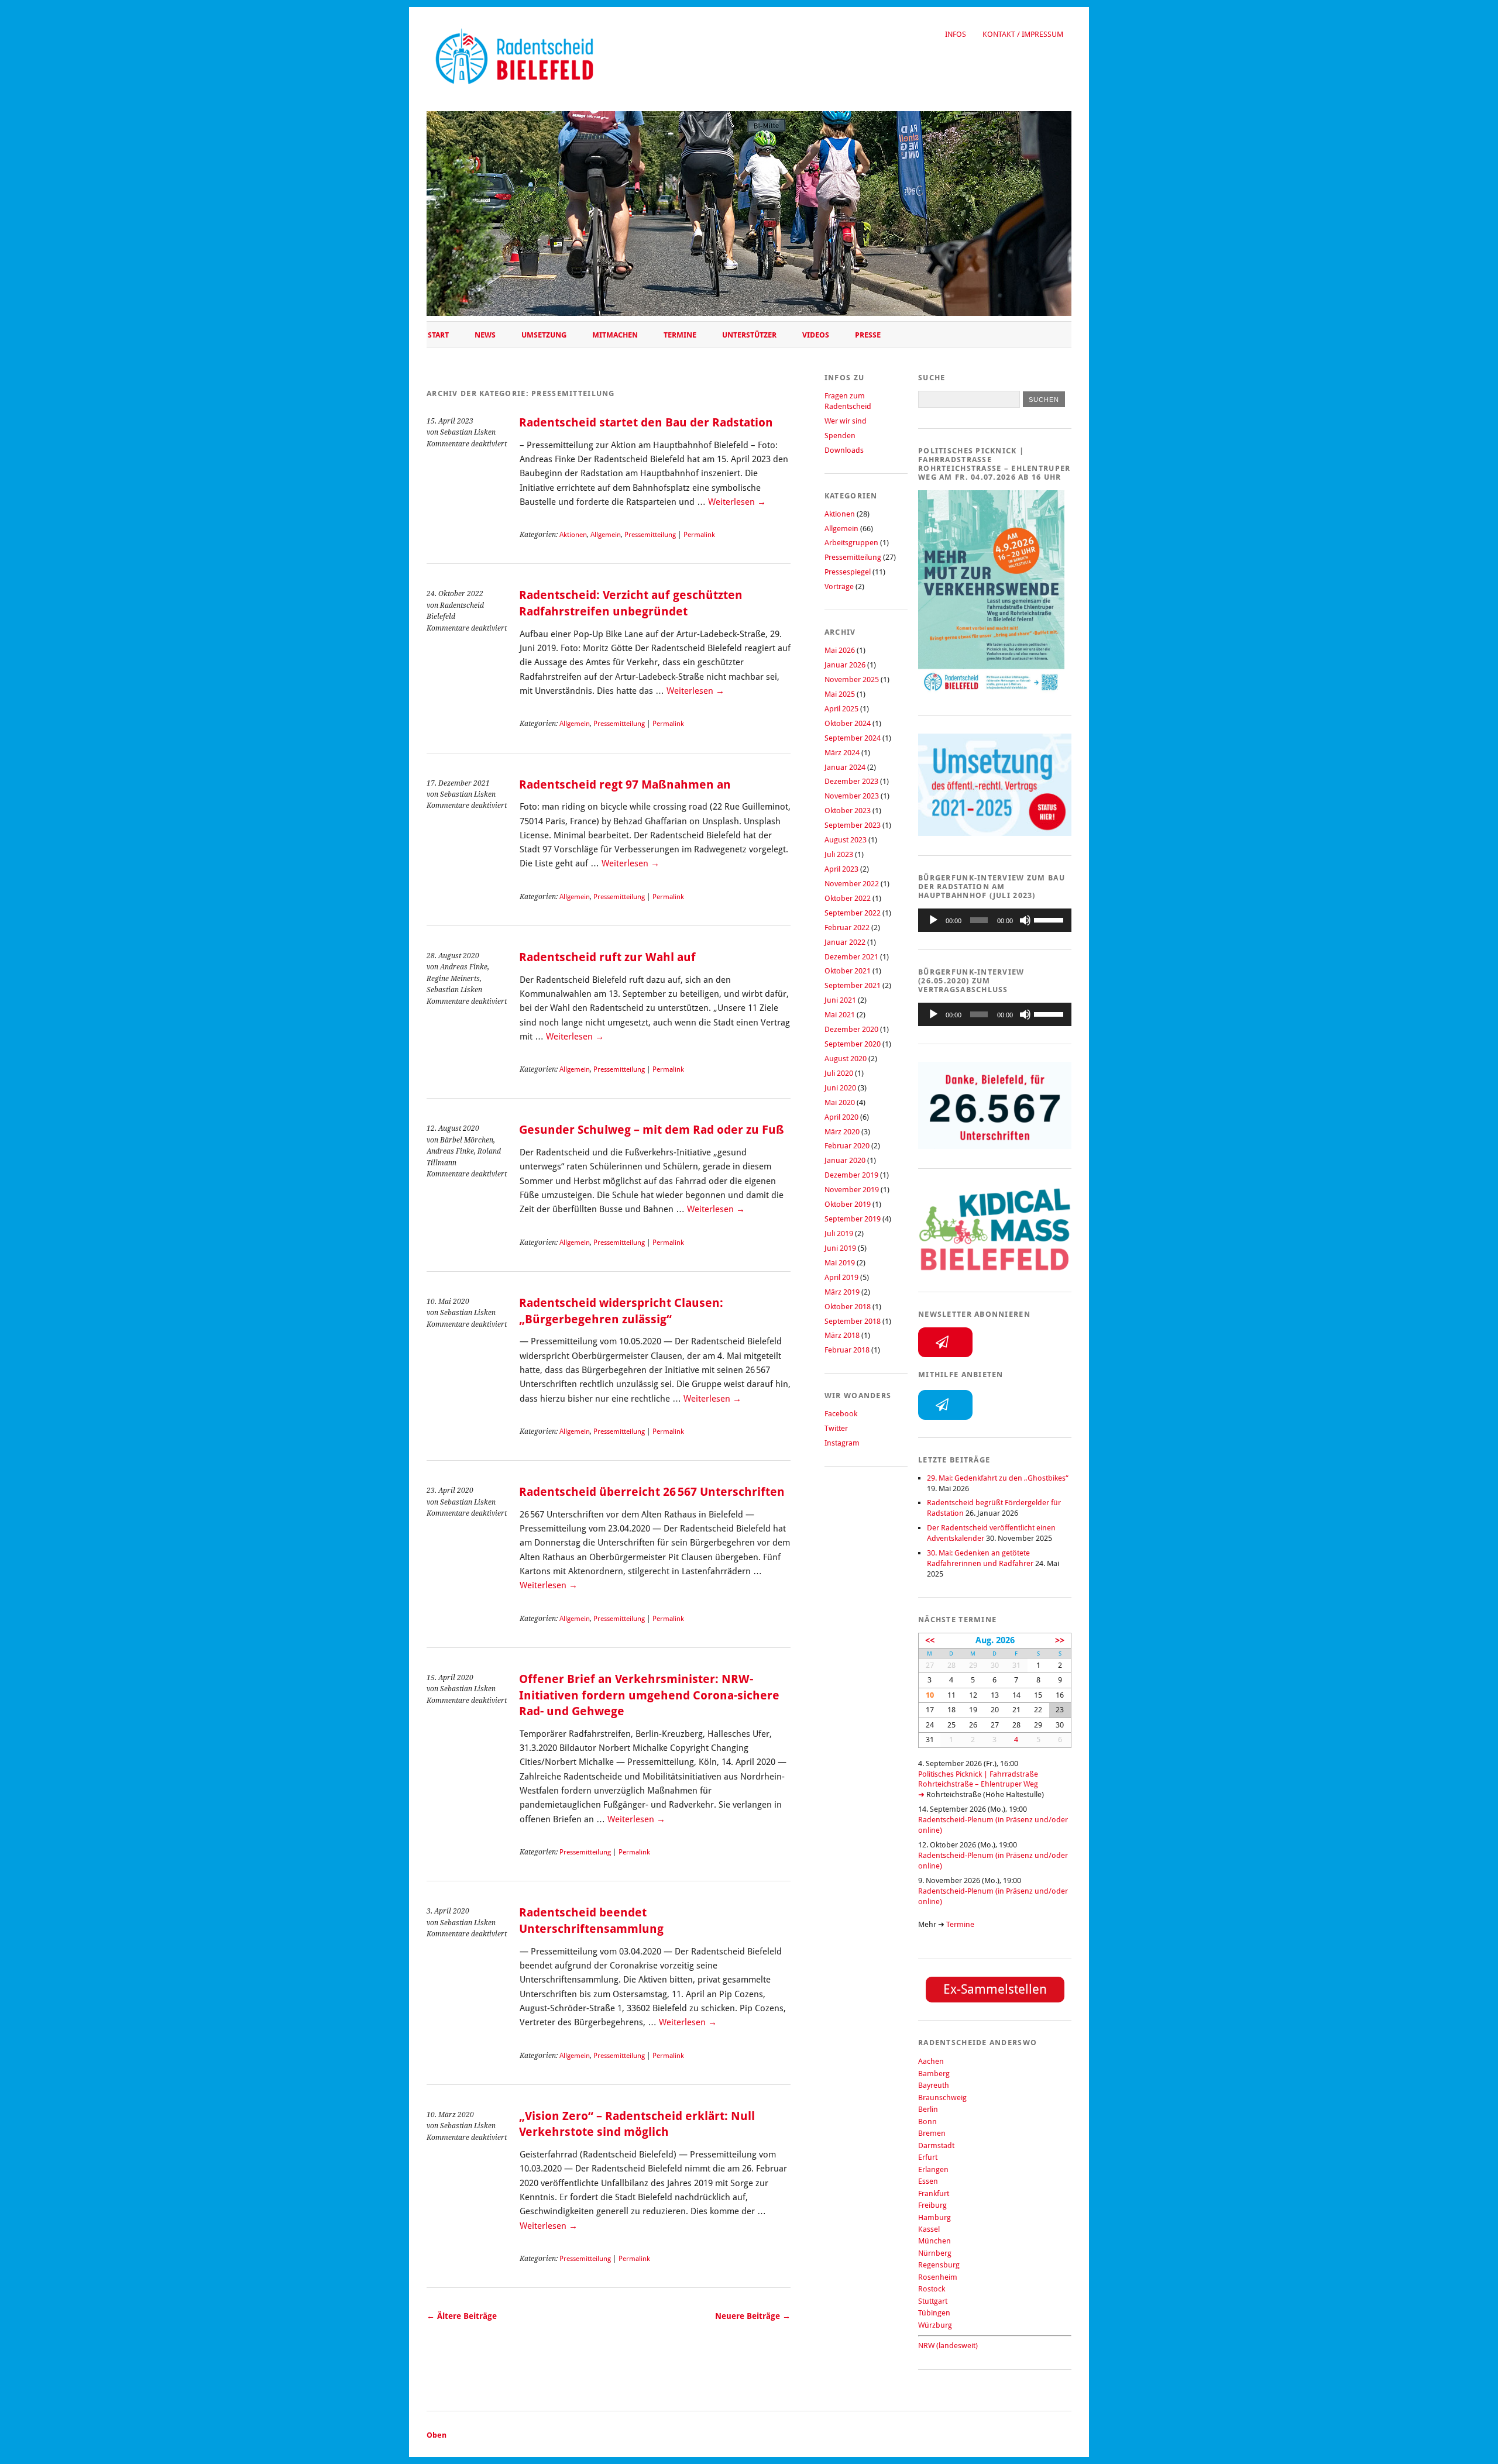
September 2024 (853, 738)
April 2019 (841, 1277)
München (934, 2241)
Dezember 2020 (851, 1029)
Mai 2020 (840, 1102)
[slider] (1050, 919)
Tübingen (934, 2313)
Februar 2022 (847, 928)
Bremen (932, 2133)
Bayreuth (934, 2085)
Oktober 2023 (848, 811)
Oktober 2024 (848, 723)
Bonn (927, 2121)
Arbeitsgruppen (851, 543)
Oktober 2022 (848, 898)
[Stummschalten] (1025, 920)
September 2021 (853, 985)
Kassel (929, 2229)
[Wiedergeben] (933, 920)
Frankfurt (934, 2193)
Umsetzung (544, 335)
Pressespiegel (848, 572)
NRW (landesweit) (948, 2346)
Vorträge (839, 586)
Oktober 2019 (848, 1204)
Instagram (842, 1443)
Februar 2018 (847, 1350)
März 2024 (842, 753)
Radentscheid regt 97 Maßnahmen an (625, 785)
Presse (868, 335)
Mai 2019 (840, 1263)
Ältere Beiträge (462, 2316)
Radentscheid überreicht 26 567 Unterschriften (652, 1492)
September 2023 (853, 825)
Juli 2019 (839, 1233)
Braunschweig (942, 2098)
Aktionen (573, 535)
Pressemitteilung (650, 535)
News (485, 335)
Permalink (699, 535)
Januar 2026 (845, 665)
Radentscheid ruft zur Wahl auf (607, 957)
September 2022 (853, 913)
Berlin (928, 2109)
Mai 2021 (840, 1015)
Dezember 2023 (851, 781)
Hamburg (934, 2217)
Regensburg (939, 2265)
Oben (437, 2435)
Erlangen (933, 2169)
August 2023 (846, 840)
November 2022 (852, 884)
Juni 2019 (840, 1248)
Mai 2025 (840, 694)
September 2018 (853, 1321)
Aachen (931, 2061)
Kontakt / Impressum (1023, 34)
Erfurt (928, 2157)
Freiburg (932, 2205)
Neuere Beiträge (753, 2316)
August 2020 (846, 1059)
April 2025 (841, 709)
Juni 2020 (840, 1088)
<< (930, 1640)
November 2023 (852, 796)
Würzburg (935, 2325)
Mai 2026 (840, 650)
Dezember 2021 (851, 957)
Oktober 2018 (848, 1307)
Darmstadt (936, 2145)
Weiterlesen (737, 502)
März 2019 (842, 1292)
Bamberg (934, 2074)
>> (1060, 1640)
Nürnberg (935, 2253)
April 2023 (841, 869)
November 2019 (852, 1190)
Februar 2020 (847, 1146)
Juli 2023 (839, 854)
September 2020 (853, 1044)
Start (438, 335)
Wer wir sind (846, 421)
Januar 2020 (845, 1160)
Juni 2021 (840, 1000)
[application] (995, 920)
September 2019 (853, 1219)
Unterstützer (749, 335)
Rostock (932, 2289)
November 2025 (852, 679)
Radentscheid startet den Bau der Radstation (646, 423)
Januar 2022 (845, 942)
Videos (816, 335)
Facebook (841, 1414)
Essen (928, 2181)
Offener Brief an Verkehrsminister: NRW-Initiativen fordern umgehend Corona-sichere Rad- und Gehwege (649, 1695)
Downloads (844, 450)
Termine (680, 335)
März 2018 (842, 1335)
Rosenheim (938, 2277)
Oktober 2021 (848, 971)
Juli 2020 (839, 1073)
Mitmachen (615, 335)
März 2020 (842, 1132)
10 (930, 1695)
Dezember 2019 (851, 1175)
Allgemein (606, 535)
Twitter (836, 1428)
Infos (956, 34)
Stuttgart (933, 2301)
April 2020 (841, 1117)
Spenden (840, 436)
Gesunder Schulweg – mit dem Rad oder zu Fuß (652, 1130)
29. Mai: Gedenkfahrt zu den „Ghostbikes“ (998, 1478)
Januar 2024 (845, 767)
